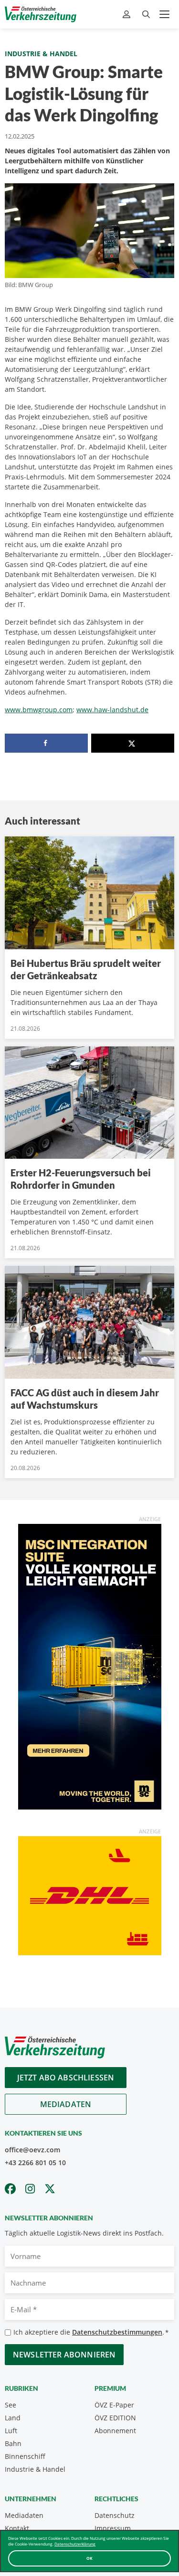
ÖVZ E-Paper (114, 2405)
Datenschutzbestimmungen (117, 2332)
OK (89, 2558)
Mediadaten (66, 2104)
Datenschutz (115, 2515)
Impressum (113, 2528)
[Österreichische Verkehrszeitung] (41, 14)
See (11, 2405)
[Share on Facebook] (46, 743)
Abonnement (115, 2431)
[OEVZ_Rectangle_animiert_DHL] (90, 1895)
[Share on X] (133, 743)
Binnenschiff (25, 2456)
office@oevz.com (32, 2150)
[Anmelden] (128, 15)
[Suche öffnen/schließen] (146, 15)
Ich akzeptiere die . (91, 2332)
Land (13, 2418)
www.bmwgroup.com (39, 710)
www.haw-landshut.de (112, 710)
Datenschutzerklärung (75, 2544)
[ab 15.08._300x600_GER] (90, 1666)
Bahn (13, 2443)
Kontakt (17, 2528)
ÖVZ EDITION (115, 2418)
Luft (11, 2431)
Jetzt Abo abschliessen (66, 2078)
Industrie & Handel (41, 54)
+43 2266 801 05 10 (35, 2163)
